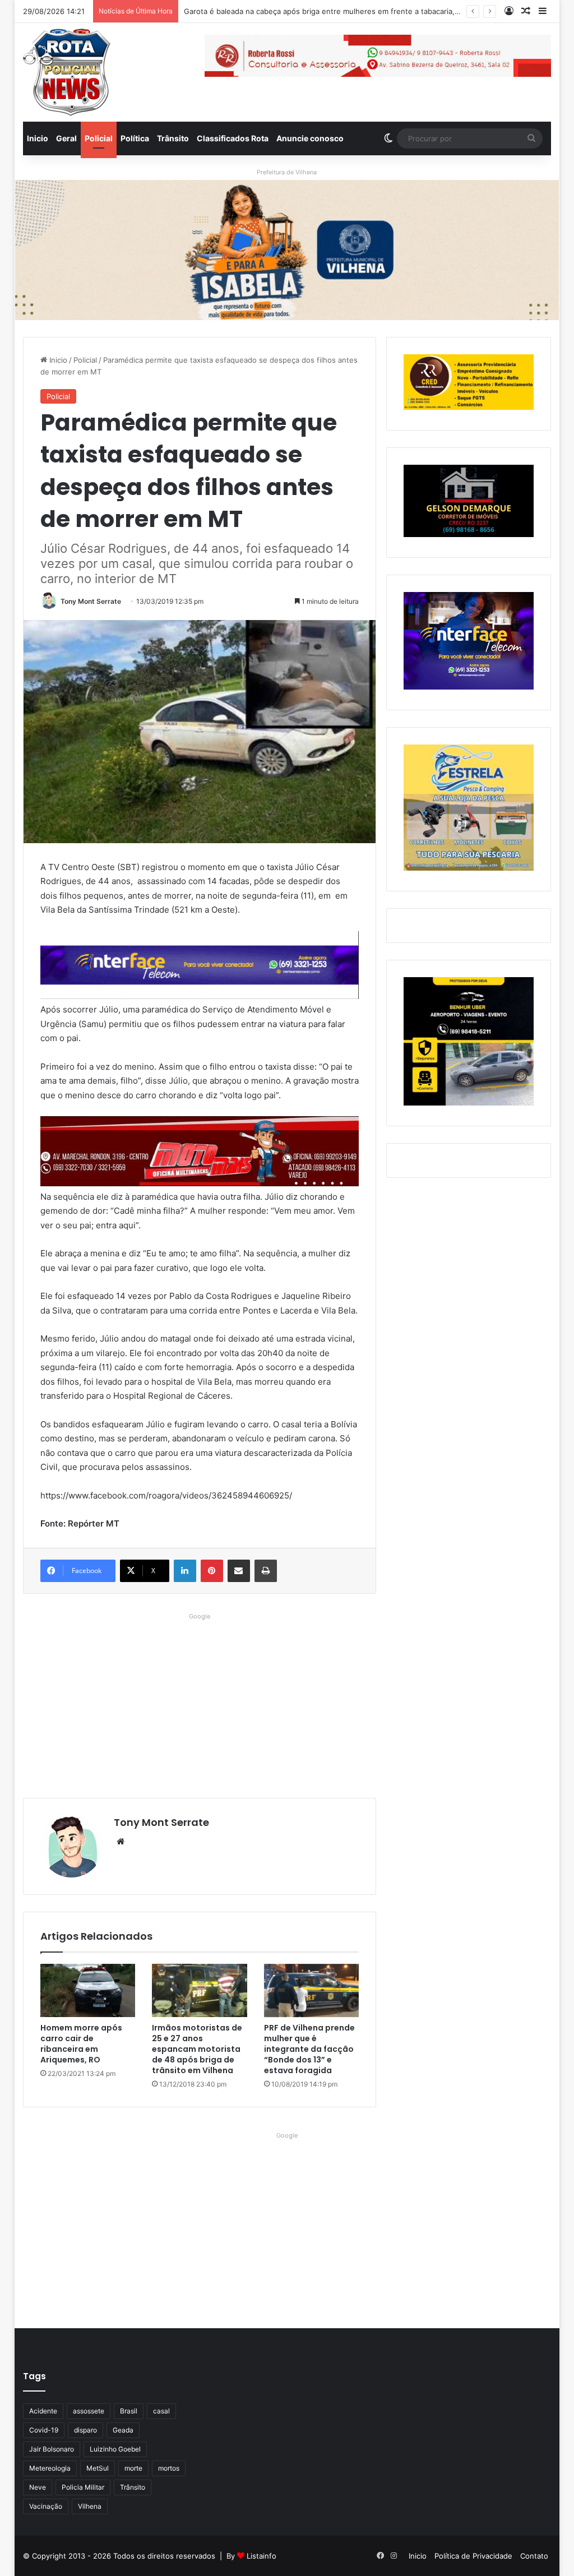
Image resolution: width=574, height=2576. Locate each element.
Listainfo (261, 2556)
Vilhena (90, 2506)
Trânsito (173, 138)
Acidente (43, 2411)
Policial (99, 138)
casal (161, 2411)
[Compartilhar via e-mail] (239, 1571)
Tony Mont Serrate (91, 601)
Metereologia (50, 2468)
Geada (123, 2430)
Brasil (129, 2411)
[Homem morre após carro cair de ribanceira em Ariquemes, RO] (88, 1991)
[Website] (121, 1842)
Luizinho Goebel (115, 2449)
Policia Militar (83, 2487)
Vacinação (46, 2506)
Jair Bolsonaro (52, 2449)
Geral (66, 138)
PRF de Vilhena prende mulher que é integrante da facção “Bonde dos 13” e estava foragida (309, 2049)
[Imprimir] (266, 1571)
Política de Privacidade (473, 2556)
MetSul (98, 2468)
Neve (38, 2487)
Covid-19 (44, 2430)
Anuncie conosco (310, 138)
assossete (89, 2411)
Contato (534, 2556)
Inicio (38, 138)
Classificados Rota (233, 138)
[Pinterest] (212, 1571)
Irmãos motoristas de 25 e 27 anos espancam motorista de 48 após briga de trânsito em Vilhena (197, 2049)
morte (133, 2468)
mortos (169, 2468)
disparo (85, 2430)
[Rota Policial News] (67, 72)
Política (135, 138)
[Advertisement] (200, 1703)
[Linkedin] (185, 1571)
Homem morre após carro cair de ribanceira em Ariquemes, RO (81, 2044)
